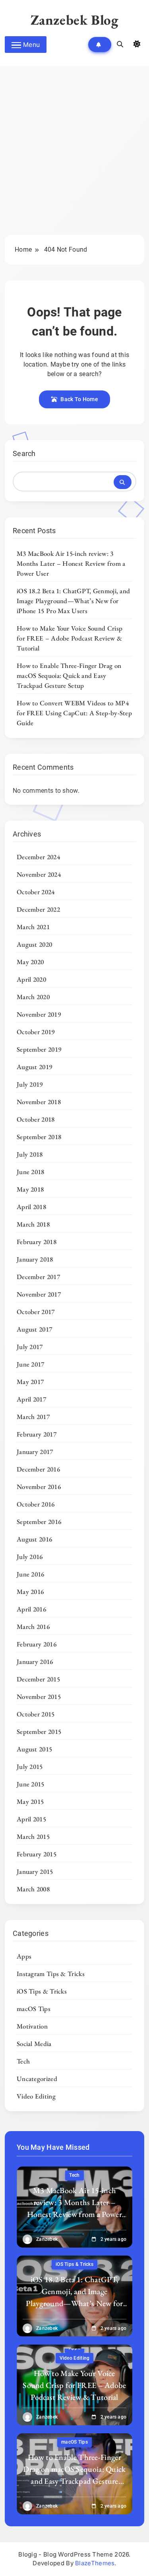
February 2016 (37, 1644)
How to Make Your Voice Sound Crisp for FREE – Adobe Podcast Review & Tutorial (70, 638)
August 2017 (34, 1329)
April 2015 (31, 1819)
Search (24, 453)
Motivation (32, 2026)
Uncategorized (37, 2079)
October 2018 (36, 1119)
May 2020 (30, 962)
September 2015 (39, 1732)
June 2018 (31, 1172)
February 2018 (37, 1242)
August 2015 (34, 1749)
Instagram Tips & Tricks (51, 1974)
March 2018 (33, 1224)
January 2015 (35, 1871)
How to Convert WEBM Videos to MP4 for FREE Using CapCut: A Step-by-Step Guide (74, 713)
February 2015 (37, 1854)
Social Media (34, 2044)
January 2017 (35, 1452)
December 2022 (38, 909)
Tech (23, 2061)
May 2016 (30, 1592)
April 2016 (31, 1609)
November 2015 (39, 1697)
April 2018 (31, 1207)
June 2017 (31, 1364)
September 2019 (39, 1049)
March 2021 (33, 927)
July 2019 (30, 1084)
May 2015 (30, 1801)
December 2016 (38, 1469)
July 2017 (30, 1347)
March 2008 (33, 1889)
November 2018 (39, 1102)
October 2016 (36, 1504)
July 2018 (30, 1154)
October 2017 (36, 1312)
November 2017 (39, 1294)
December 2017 (38, 1277)
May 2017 (30, 1382)
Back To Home (79, 399)
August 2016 (34, 1539)
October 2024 (36, 892)
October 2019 (36, 1032)
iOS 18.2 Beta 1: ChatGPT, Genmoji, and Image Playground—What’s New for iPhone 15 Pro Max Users (73, 601)
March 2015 (33, 1836)
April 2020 (31, 979)
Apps (24, 1956)
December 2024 (38, 857)
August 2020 (34, 944)
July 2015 (30, 1767)
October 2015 (36, 1714)
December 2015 (38, 1679)
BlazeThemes (95, 2563)
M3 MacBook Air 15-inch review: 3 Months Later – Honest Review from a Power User (71, 563)
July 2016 (30, 1557)
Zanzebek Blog (75, 20)
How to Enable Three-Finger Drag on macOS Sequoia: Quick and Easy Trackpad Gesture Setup (69, 676)
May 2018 (30, 1189)
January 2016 (35, 1662)
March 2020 (33, 997)
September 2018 (39, 1137)
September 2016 (39, 1522)
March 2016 (33, 1627)
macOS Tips (34, 2009)
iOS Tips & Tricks (42, 1991)
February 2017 (37, 1434)
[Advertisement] (74, 156)
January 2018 (35, 1259)
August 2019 (34, 1067)
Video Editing (36, 2096)
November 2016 (39, 1487)
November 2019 (39, 1014)
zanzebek (47, 2239)
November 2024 (39, 874)
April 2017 (31, 1399)
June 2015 (31, 1784)
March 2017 (33, 1417)
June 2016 (31, 1574)
